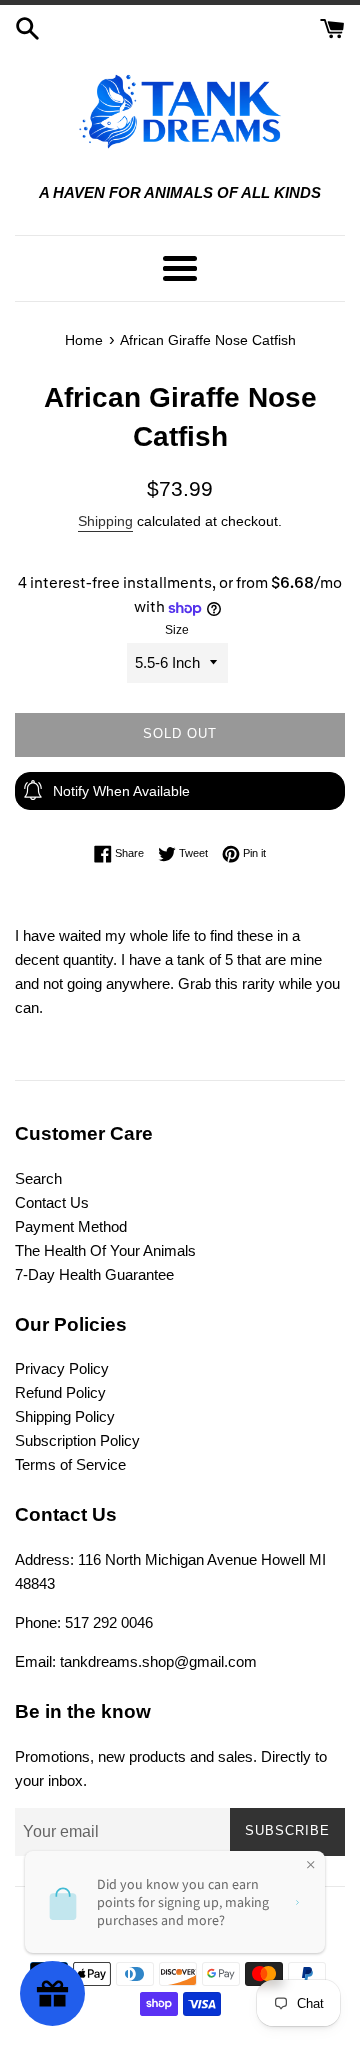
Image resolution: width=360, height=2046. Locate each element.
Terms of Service (70, 1464)
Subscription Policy (77, 1440)
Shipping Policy (65, 1416)
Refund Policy (60, 1392)
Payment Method (71, 1226)
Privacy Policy (62, 1368)
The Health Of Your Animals (105, 1250)
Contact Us (52, 1202)
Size (177, 630)
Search (38, 1178)
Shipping (105, 521)
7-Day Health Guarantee (94, 1274)
